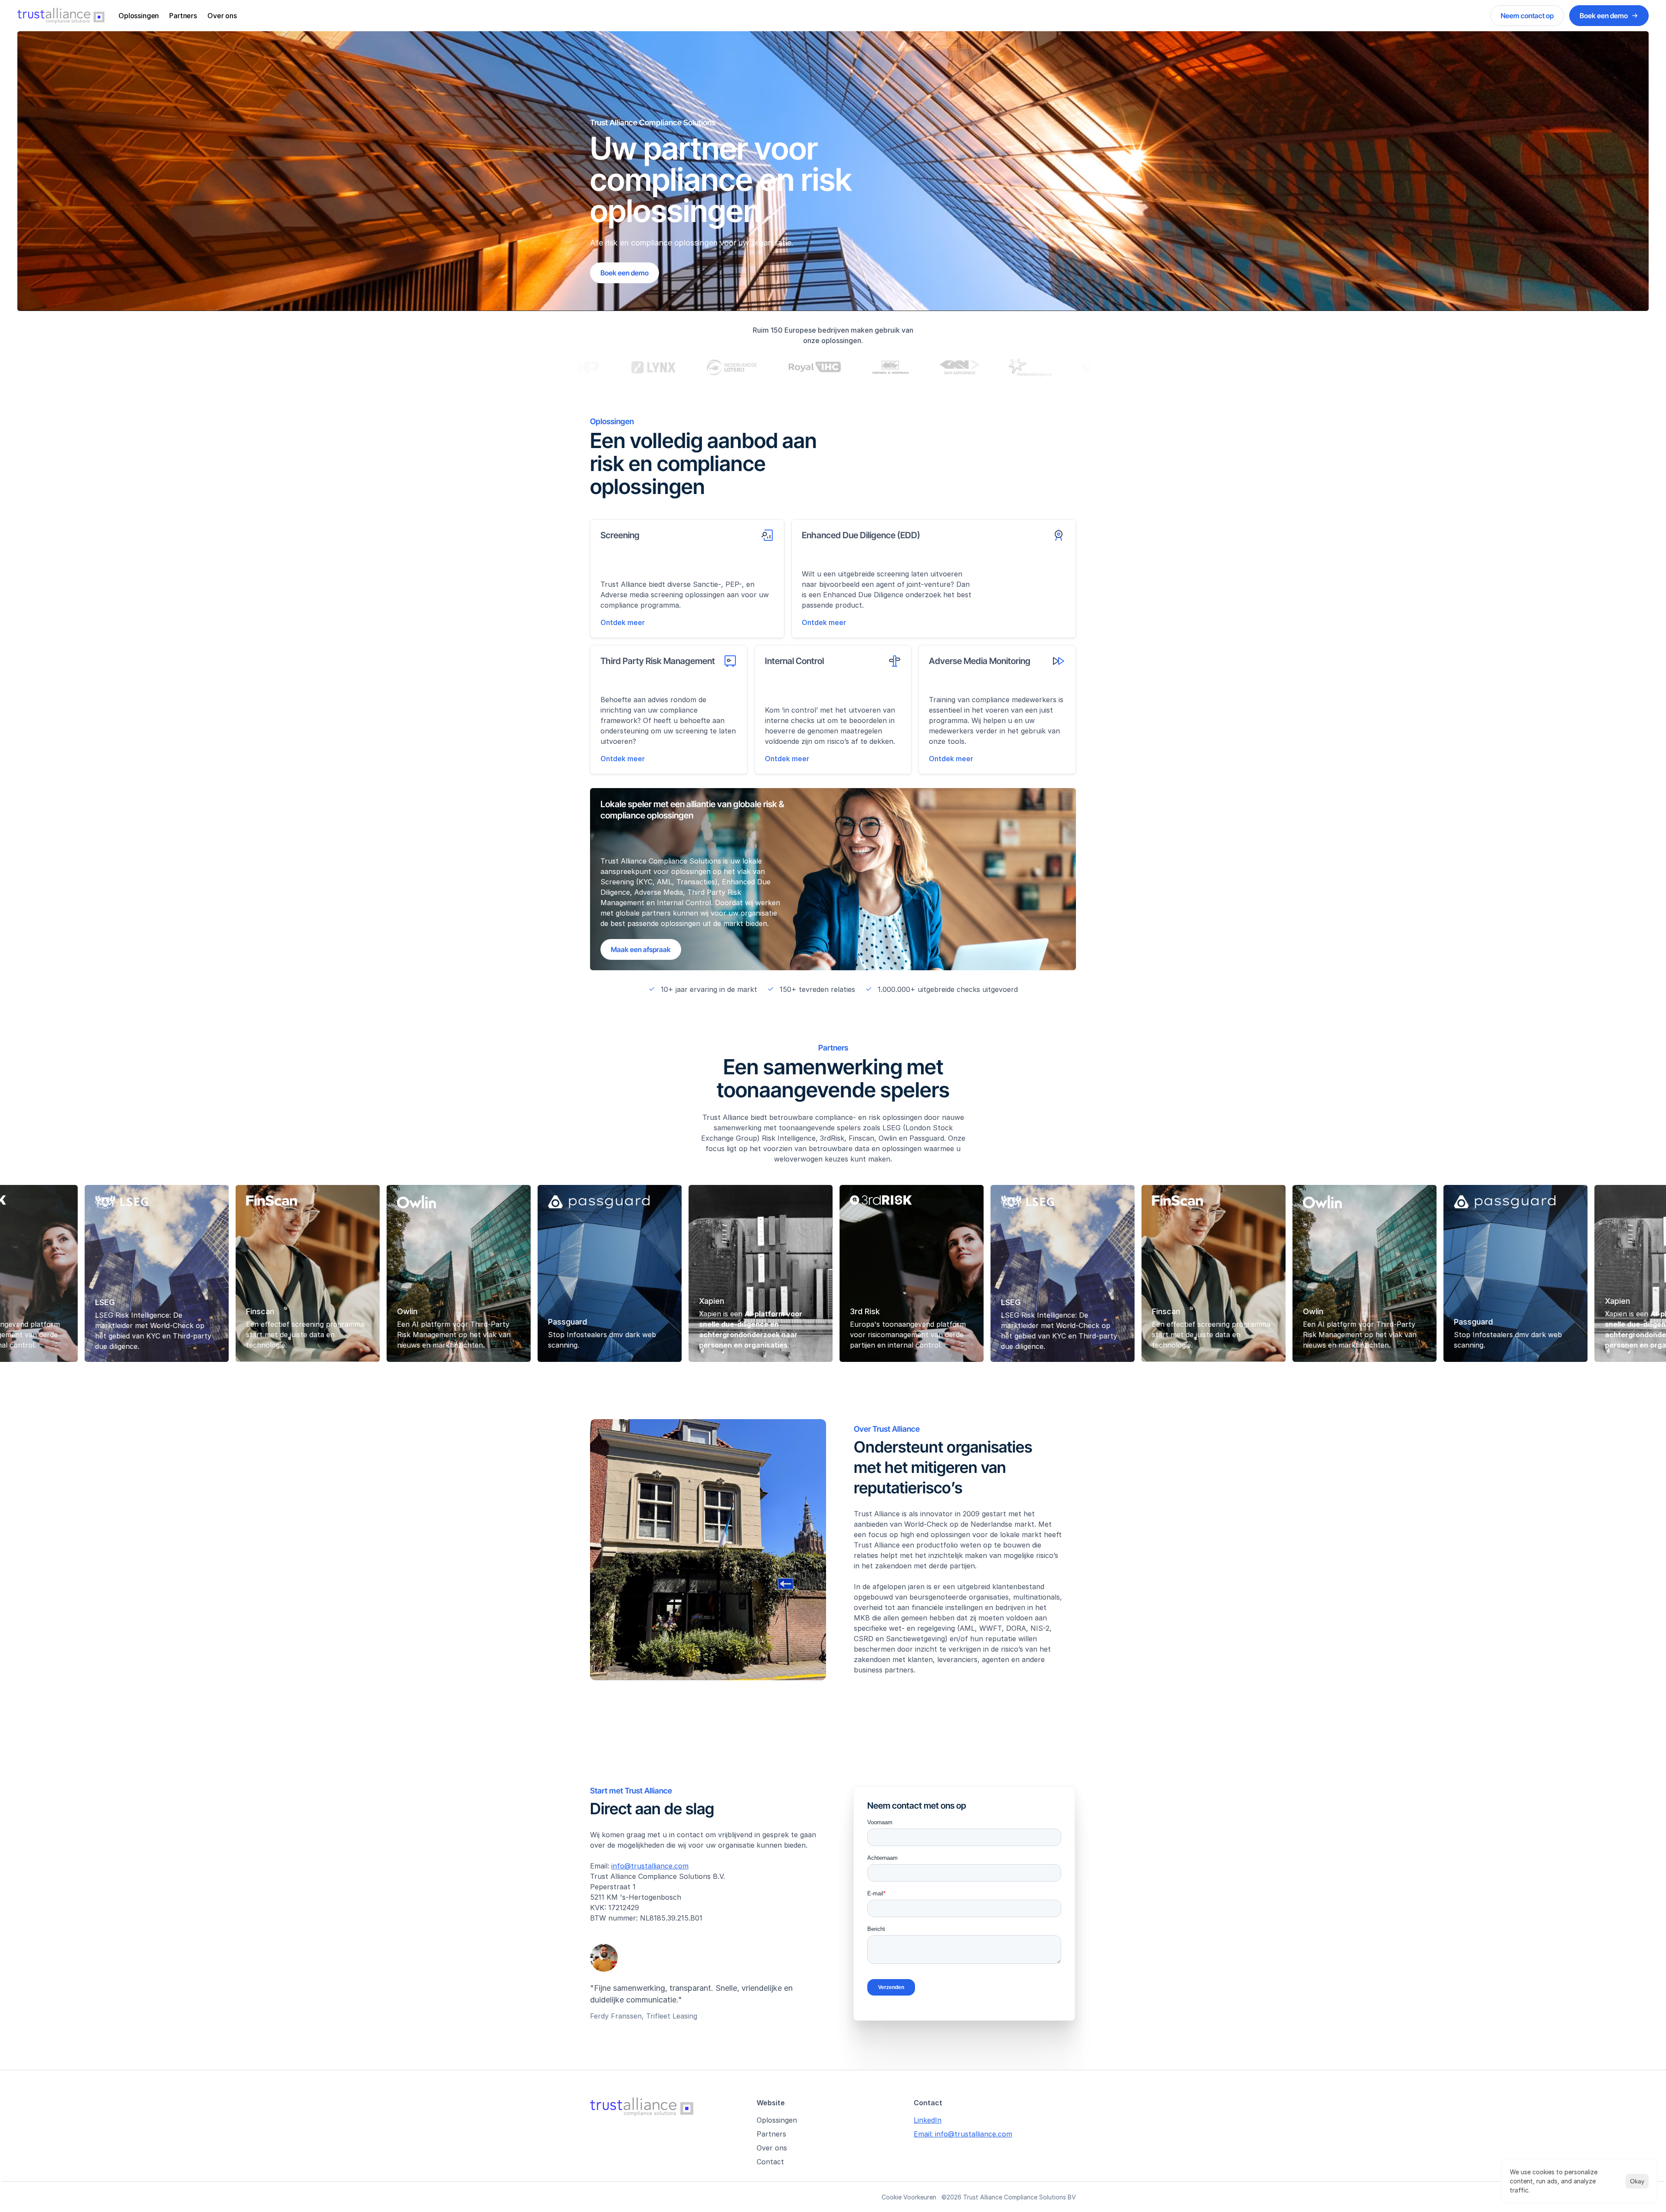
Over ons (222, 16)
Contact (770, 2162)
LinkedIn (928, 2120)
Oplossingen (139, 16)
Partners (183, 16)
